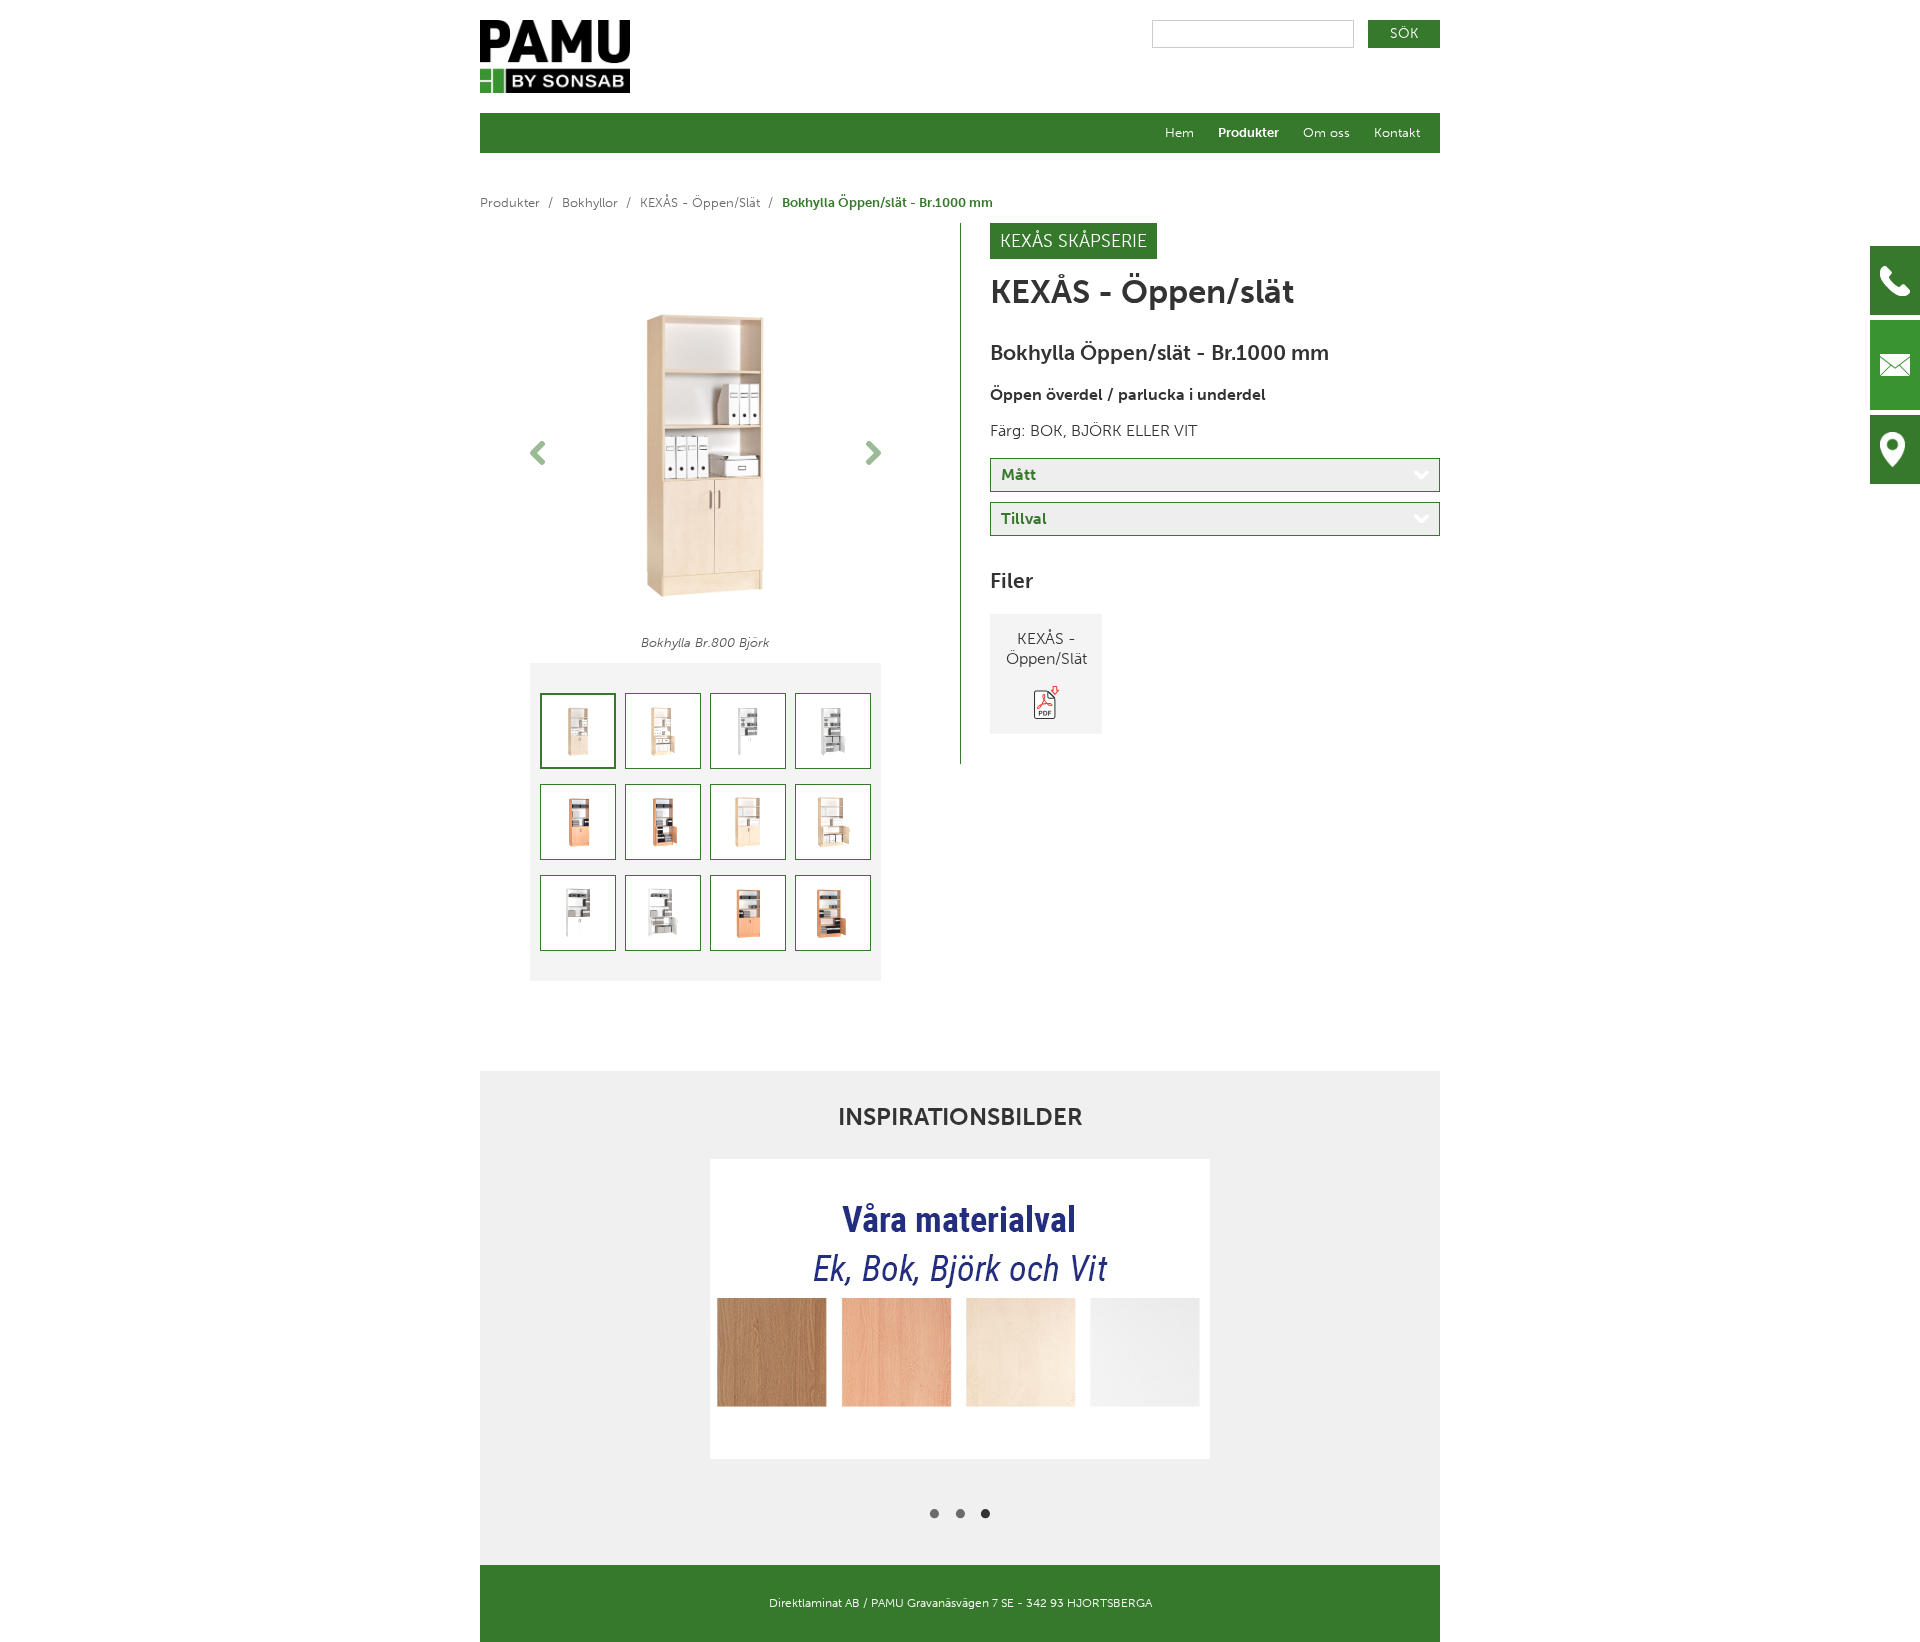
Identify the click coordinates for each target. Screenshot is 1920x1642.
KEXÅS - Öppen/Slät (700, 202)
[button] (556, 453)
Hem (1179, 132)
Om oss (1326, 132)
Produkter (1248, 132)
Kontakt (1397, 132)
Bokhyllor (590, 202)
